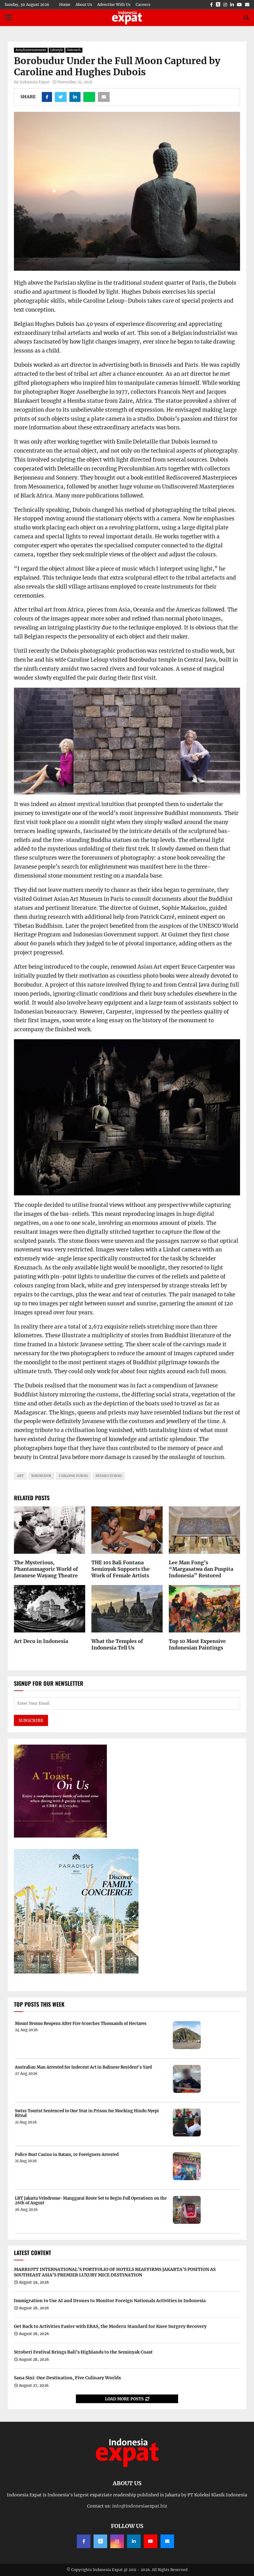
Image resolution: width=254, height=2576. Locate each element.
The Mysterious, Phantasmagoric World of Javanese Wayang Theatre (46, 1569)
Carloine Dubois (73, 1476)
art (20, 1476)
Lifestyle (57, 50)
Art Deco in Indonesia (41, 1641)
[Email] (167, 2541)
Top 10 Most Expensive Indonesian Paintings (197, 1644)
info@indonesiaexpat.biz (140, 2506)
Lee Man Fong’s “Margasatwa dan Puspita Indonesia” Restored (201, 1569)
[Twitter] (100, 2541)
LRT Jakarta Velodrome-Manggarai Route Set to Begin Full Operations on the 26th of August (91, 2201)
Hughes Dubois (109, 1476)
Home (65, 4)
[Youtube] (151, 2541)
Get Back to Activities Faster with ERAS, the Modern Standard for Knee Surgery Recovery (110, 2326)
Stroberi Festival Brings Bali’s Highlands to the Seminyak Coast (83, 2352)
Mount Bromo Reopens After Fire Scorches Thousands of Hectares (81, 2024)
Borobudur (41, 1476)
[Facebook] (84, 2541)
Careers (143, 4)
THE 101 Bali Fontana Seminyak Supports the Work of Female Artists (120, 1569)
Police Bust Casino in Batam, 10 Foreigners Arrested (67, 2155)
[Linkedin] (134, 2541)
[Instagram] (117, 2541)
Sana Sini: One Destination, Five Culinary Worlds (67, 2378)
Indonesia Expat (35, 82)
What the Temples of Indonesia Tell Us (117, 1644)
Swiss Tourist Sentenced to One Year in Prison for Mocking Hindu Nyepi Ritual (87, 2113)
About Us (84, 4)
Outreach (74, 50)
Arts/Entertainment (31, 50)
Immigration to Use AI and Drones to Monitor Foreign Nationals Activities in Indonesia (110, 2301)
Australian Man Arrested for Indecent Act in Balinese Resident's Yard (83, 2067)
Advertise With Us (114, 4)
